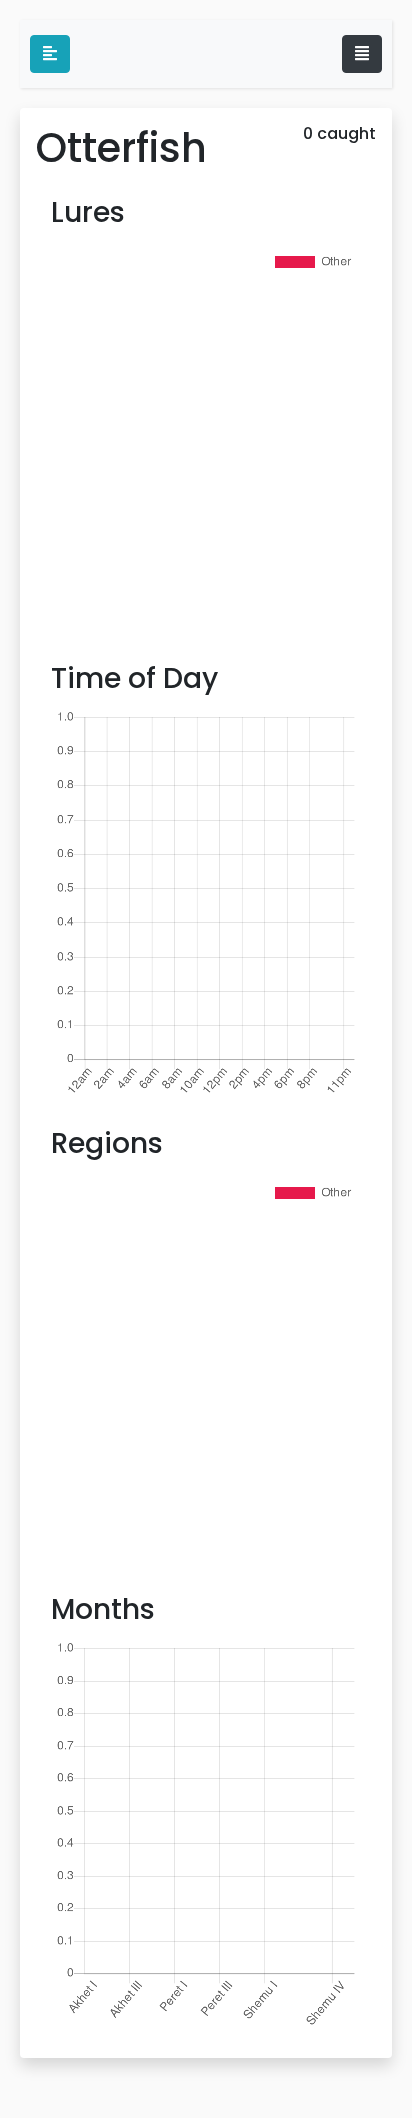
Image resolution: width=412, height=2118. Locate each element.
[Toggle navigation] (362, 54)
